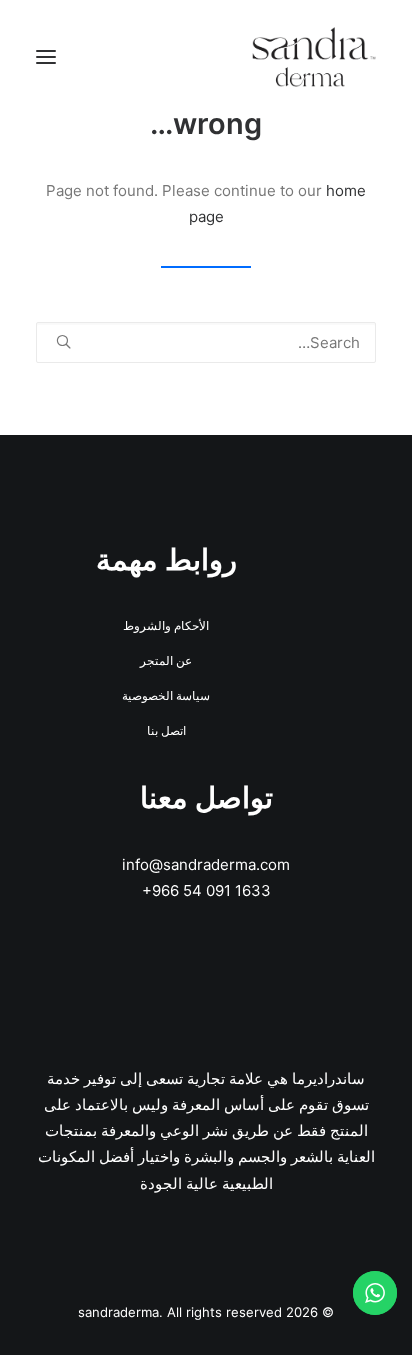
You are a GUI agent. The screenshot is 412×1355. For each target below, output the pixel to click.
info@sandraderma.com (206, 864)
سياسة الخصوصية (166, 695)
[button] (46, 57)
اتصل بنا (166, 730)
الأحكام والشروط (166, 625)
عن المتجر (166, 660)
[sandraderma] (314, 57)
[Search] (206, 342)
